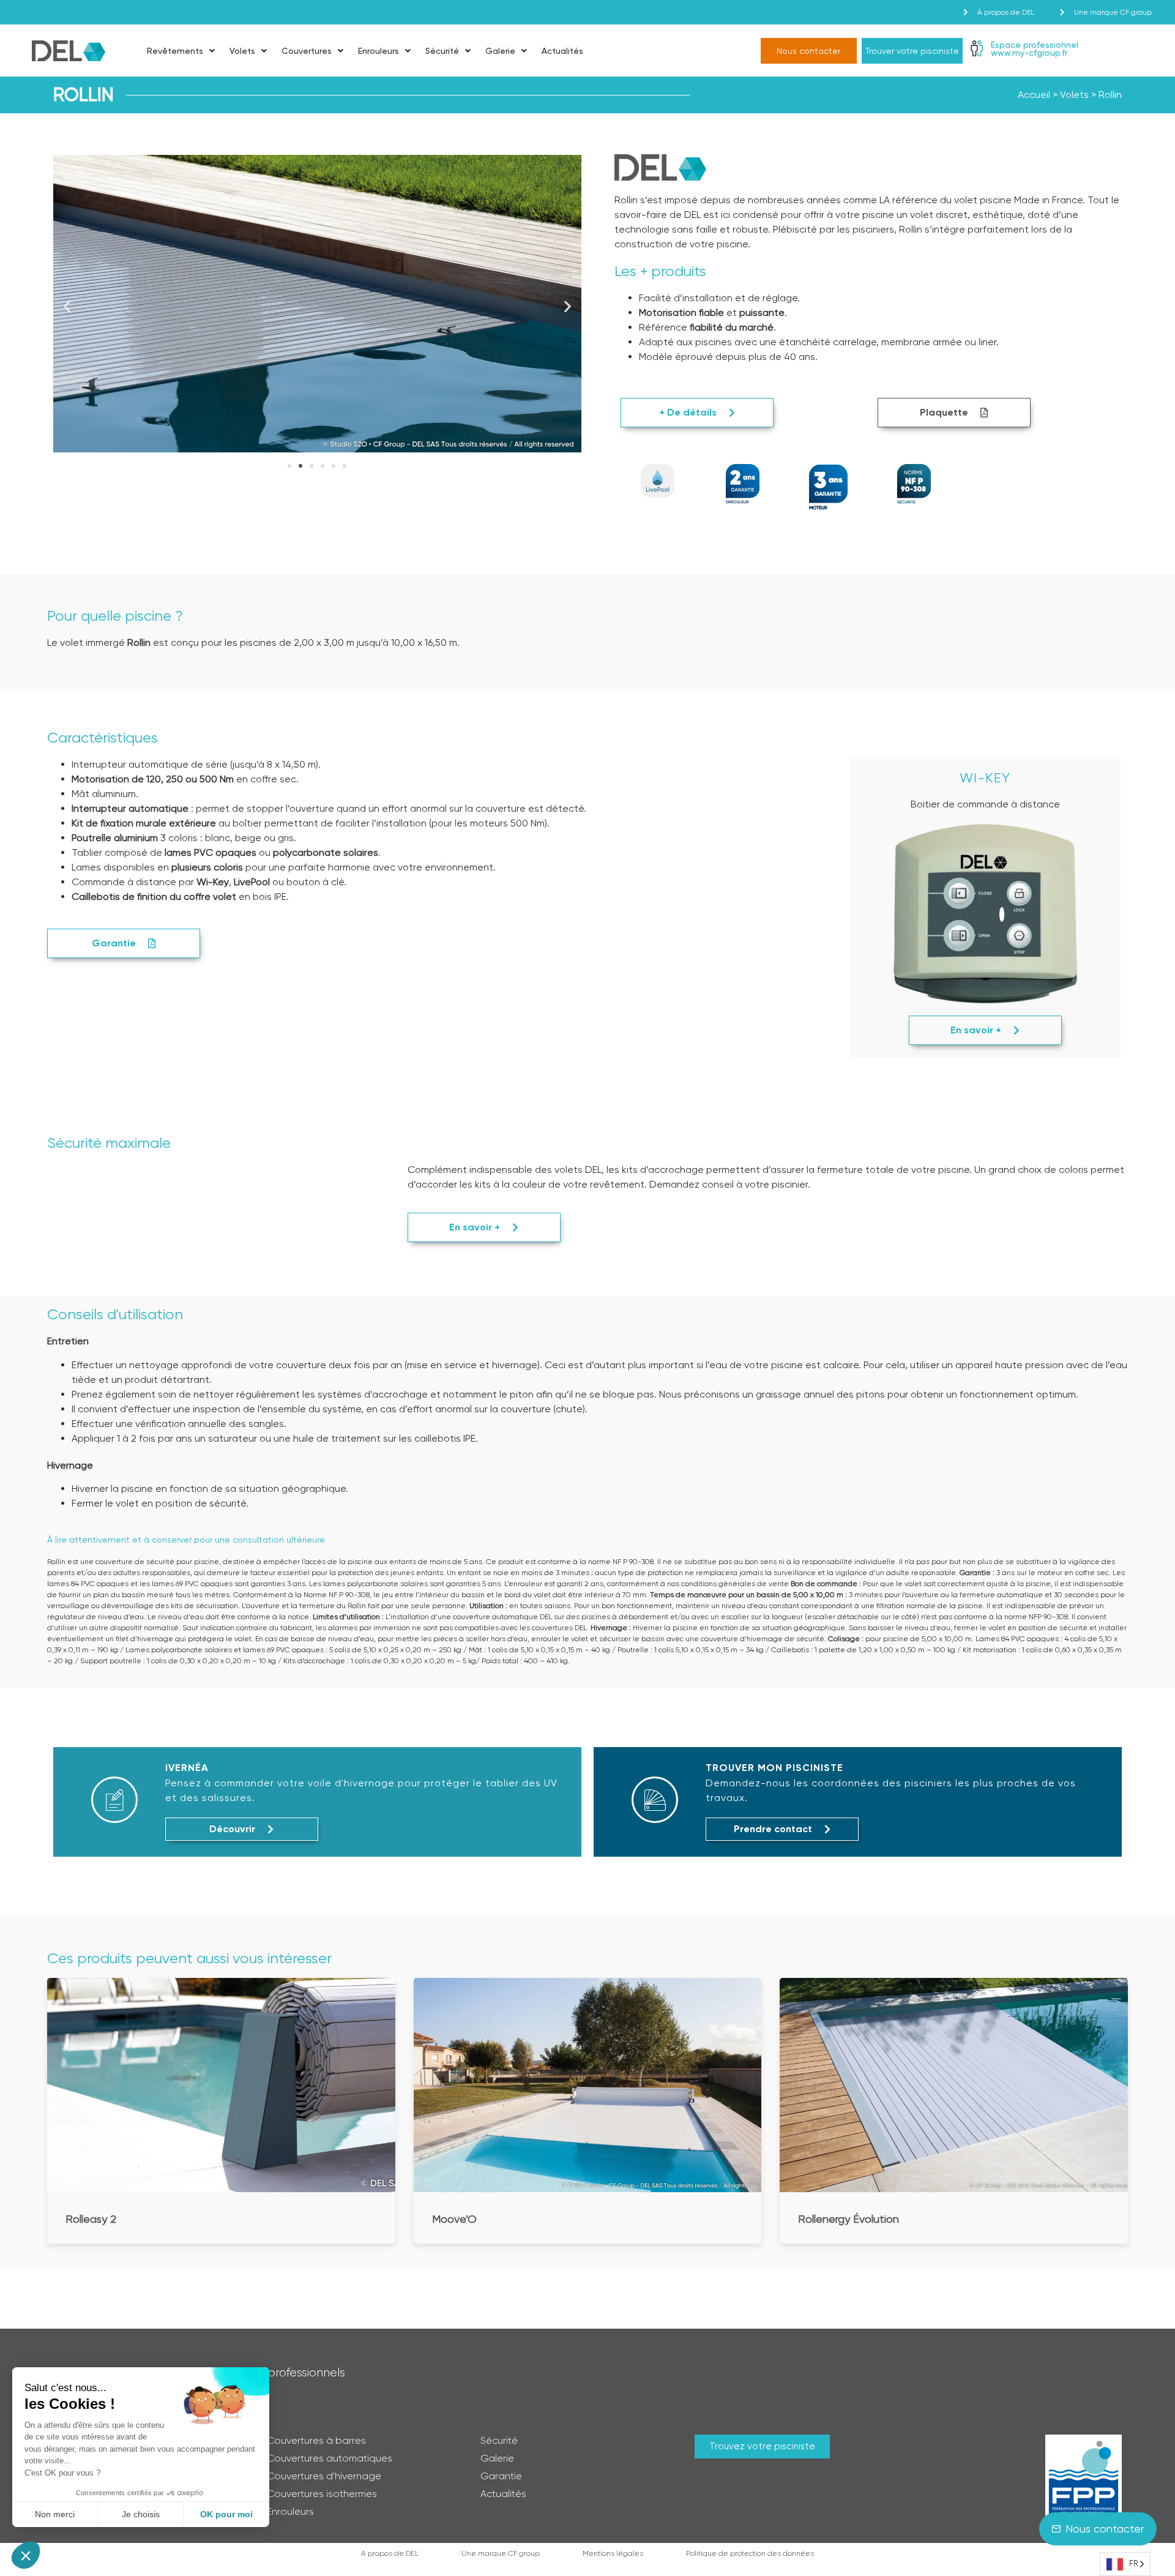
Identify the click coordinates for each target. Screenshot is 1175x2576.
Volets (242, 51)
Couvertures (307, 51)
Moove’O (454, 2219)
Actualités (562, 51)
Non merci (55, 2514)
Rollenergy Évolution (849, 2219)
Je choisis (141, 2514)
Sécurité (442, 51)
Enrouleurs (379, 51)
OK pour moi (226, 2514)
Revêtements (175, 51)
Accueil (1034, 95)
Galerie (500, 51)
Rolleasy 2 (91, 2219)
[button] (67, 306)
